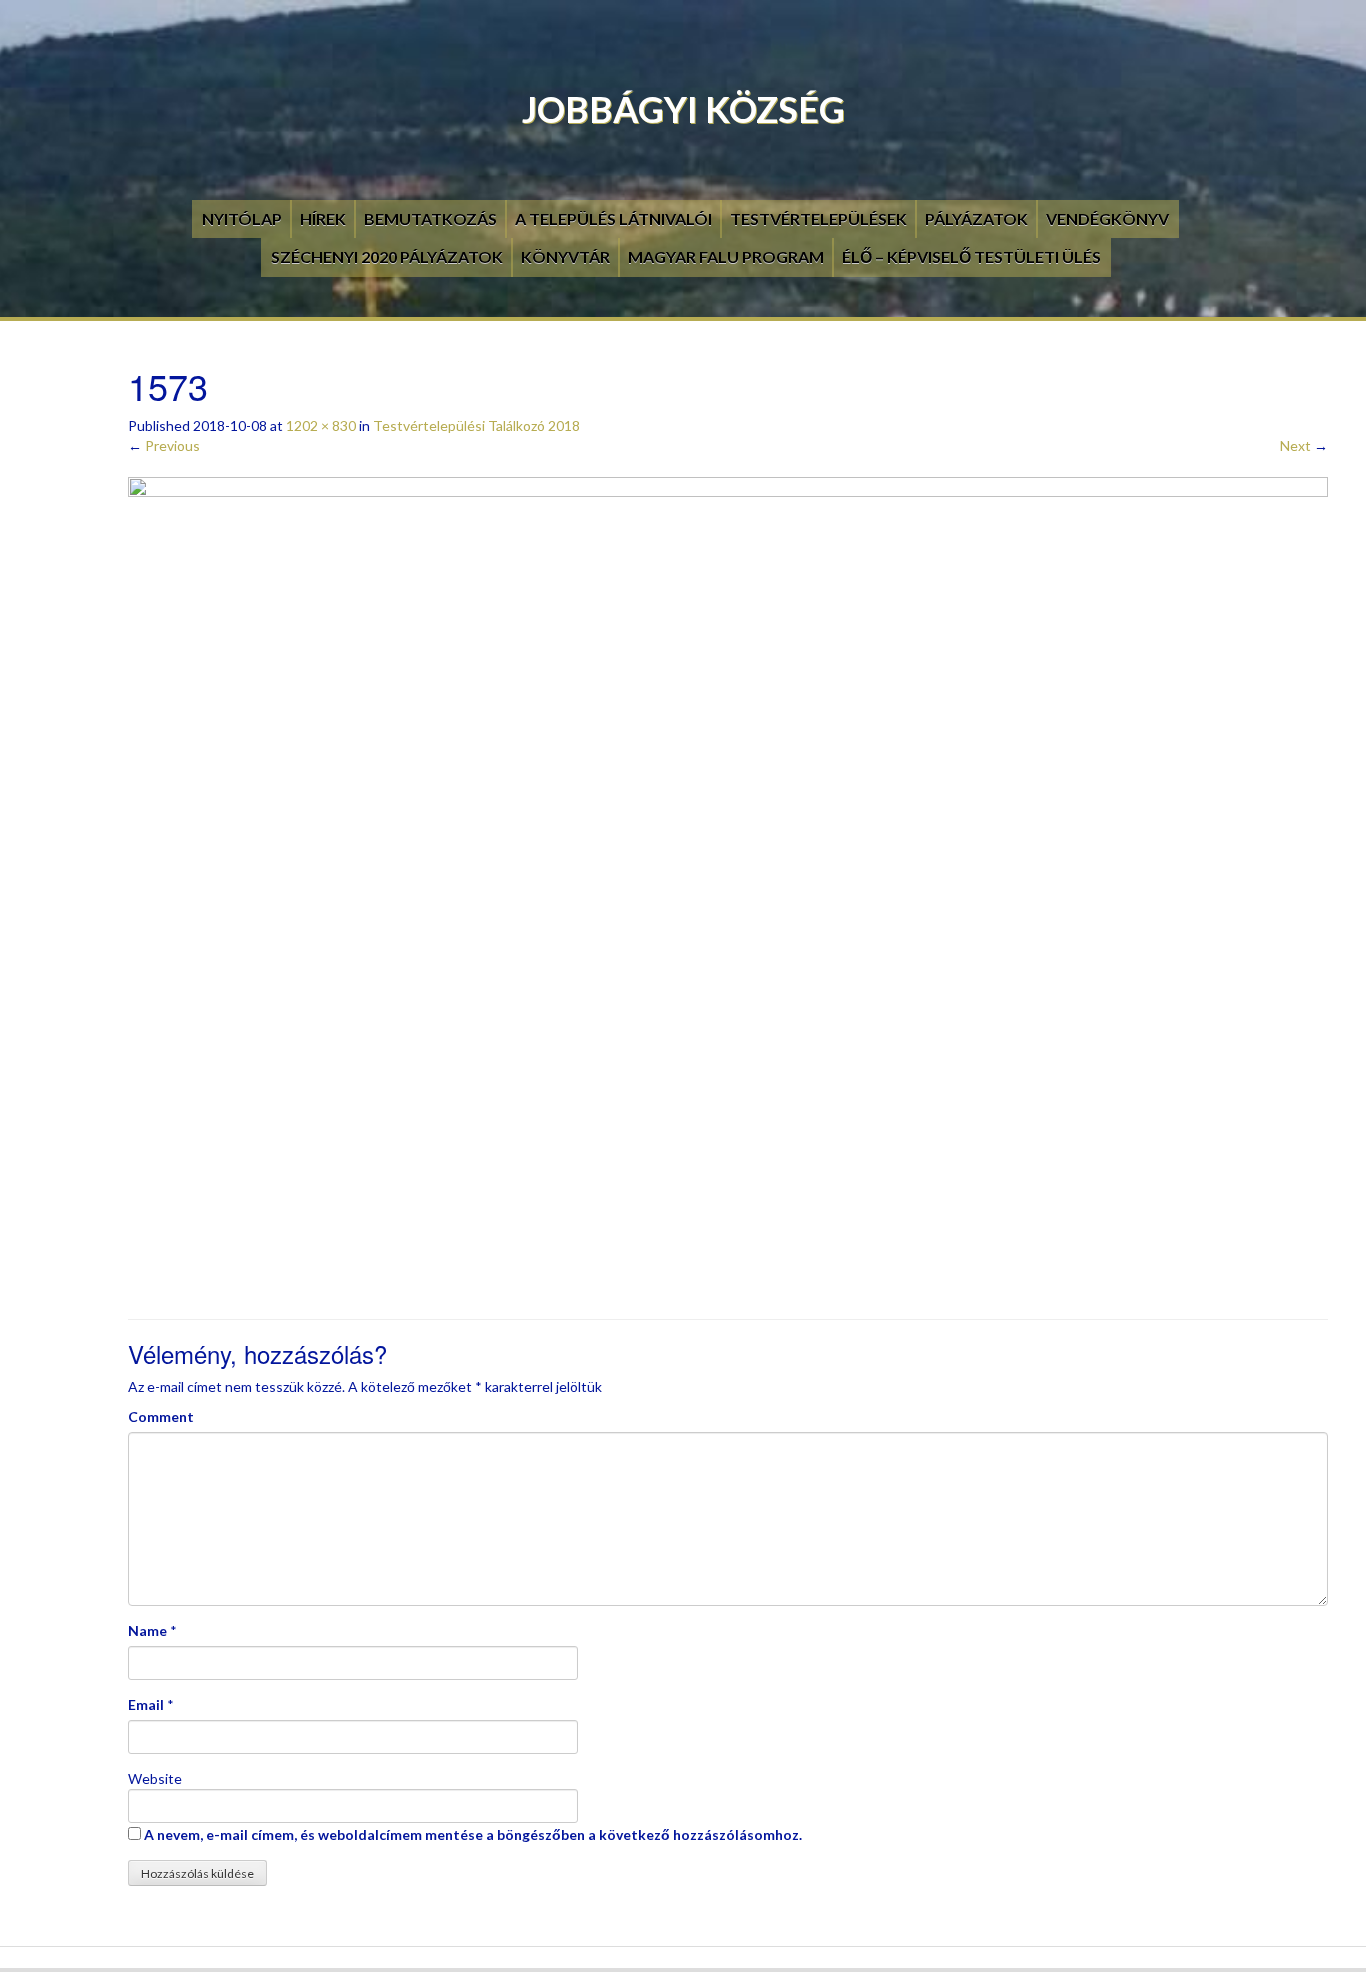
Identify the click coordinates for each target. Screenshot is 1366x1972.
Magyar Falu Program (726, 256)
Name (147, 1630)
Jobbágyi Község (683, 109)
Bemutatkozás (430, 218)
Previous (164, 445)
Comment (161, 1416)
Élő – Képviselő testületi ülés (971, 256)
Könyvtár (565, 256)
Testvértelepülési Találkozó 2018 (476, 425)
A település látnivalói (613, 218)
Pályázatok (976, 218)
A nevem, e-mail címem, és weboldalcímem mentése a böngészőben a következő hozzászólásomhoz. (473, 1834)
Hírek (323, 218)
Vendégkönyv (1107, 218)
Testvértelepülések (818, 218)
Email (146, 1704)
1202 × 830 (321, 425)
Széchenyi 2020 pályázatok (387, 256)
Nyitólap (242, 218)
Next (1304, 445)
